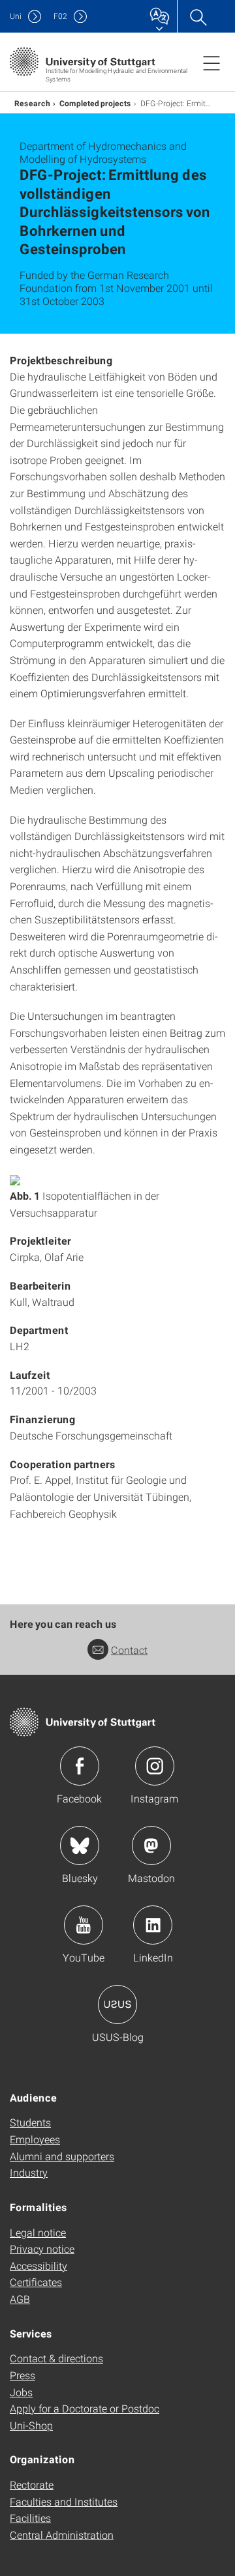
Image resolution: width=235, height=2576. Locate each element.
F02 (60, 16)
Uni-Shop (31, 2425)
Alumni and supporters (62, 2156)
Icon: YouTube (84, 1925)
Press (23, 2375)
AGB (20, 2299)
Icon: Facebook (80, 1766)
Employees (35, 2139)
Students (30, 2122)
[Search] (198, 16)
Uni (16, 16)
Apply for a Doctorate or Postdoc (85, 2408)
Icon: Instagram (155, 1766)
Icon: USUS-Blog (117, 2004)
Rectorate (32, 2484)
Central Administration (62, 2535)
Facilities (30, 2518)
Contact (129, 1650)
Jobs (21, 2392)
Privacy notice (42, 2249)
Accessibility (39, 2265)
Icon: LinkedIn (153, 1925)
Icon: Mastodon (151, 1845)
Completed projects (95, 103)
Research (32, 103)
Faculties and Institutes (64, 2501)
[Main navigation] (211, 63)
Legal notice (38, 2232)
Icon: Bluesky (80, 1845)
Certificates (36, 2282)
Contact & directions (56, 2358)
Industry (29, 2172)
